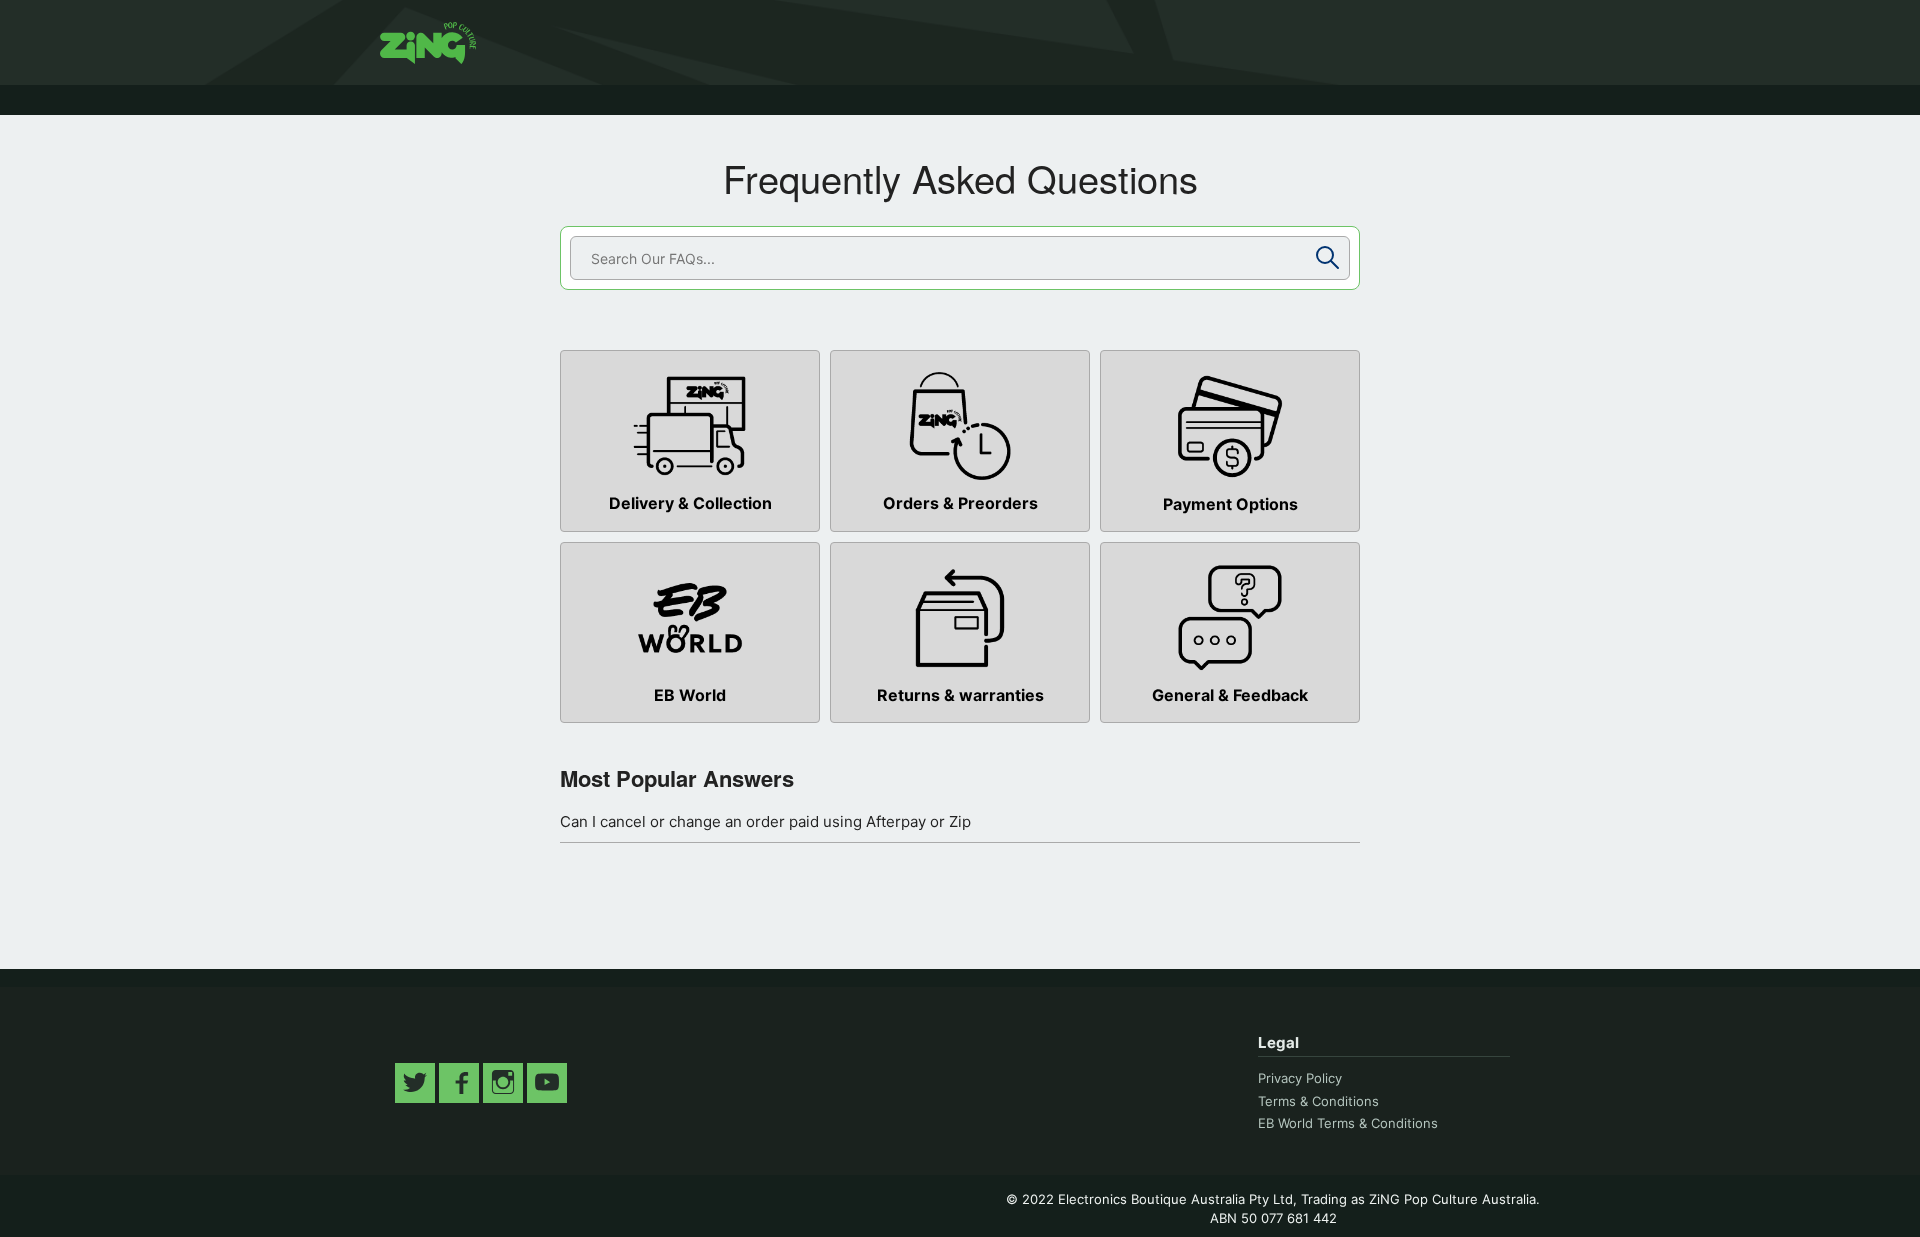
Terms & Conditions (1318, 1101)
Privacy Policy (1300, 1078)
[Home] (428, 43)
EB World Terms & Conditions (1348, 1123)
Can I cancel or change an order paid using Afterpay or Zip (765, 821)
